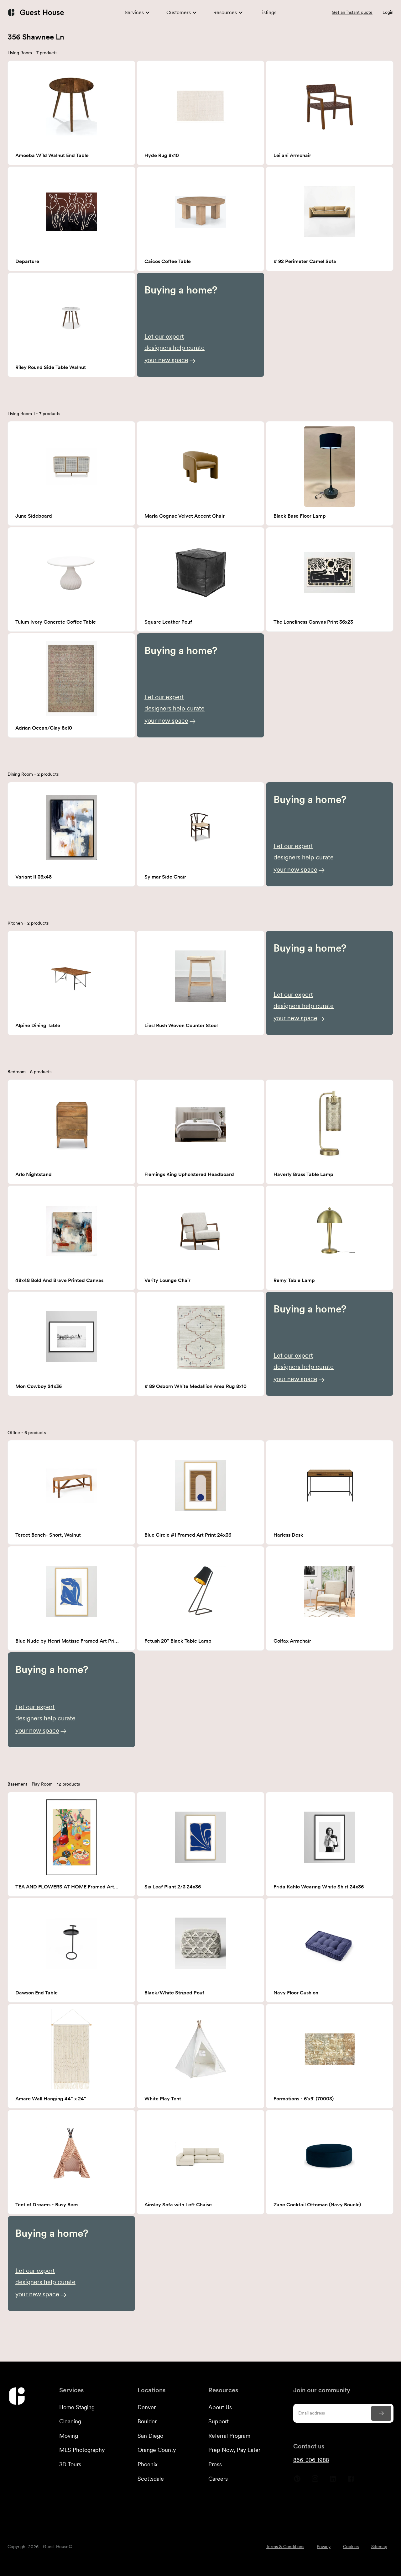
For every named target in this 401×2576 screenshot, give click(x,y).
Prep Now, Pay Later (234, 2450)
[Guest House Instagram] (315, 2481)
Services (134, 12)
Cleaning (70, 2421)
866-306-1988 (311, 2460)
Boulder (147, 2421)
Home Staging (77, 2407)
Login (388, 12)
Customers (179, 12)
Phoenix (148, 2464)
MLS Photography (82, 2450)
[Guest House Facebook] (351, 2481)
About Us (220, 2407)
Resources (225, 12)
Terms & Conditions (285, 2547)
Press (215, 2464)
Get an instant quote (352, 12)
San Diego (150, 2436)
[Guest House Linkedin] (333, 2481)
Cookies (351, 2547)
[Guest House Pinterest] (297, 2481)
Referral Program (229, 2436)
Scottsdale (151, 2479)
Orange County (157, 2450)
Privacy (324, 2547)
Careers (218, 2479)
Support (219, 2421)
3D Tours (70, 2464)
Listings (268, 12)
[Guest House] (36, 12)
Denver (147, 2407)
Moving (69, 2436)
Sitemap (379, 2547)
